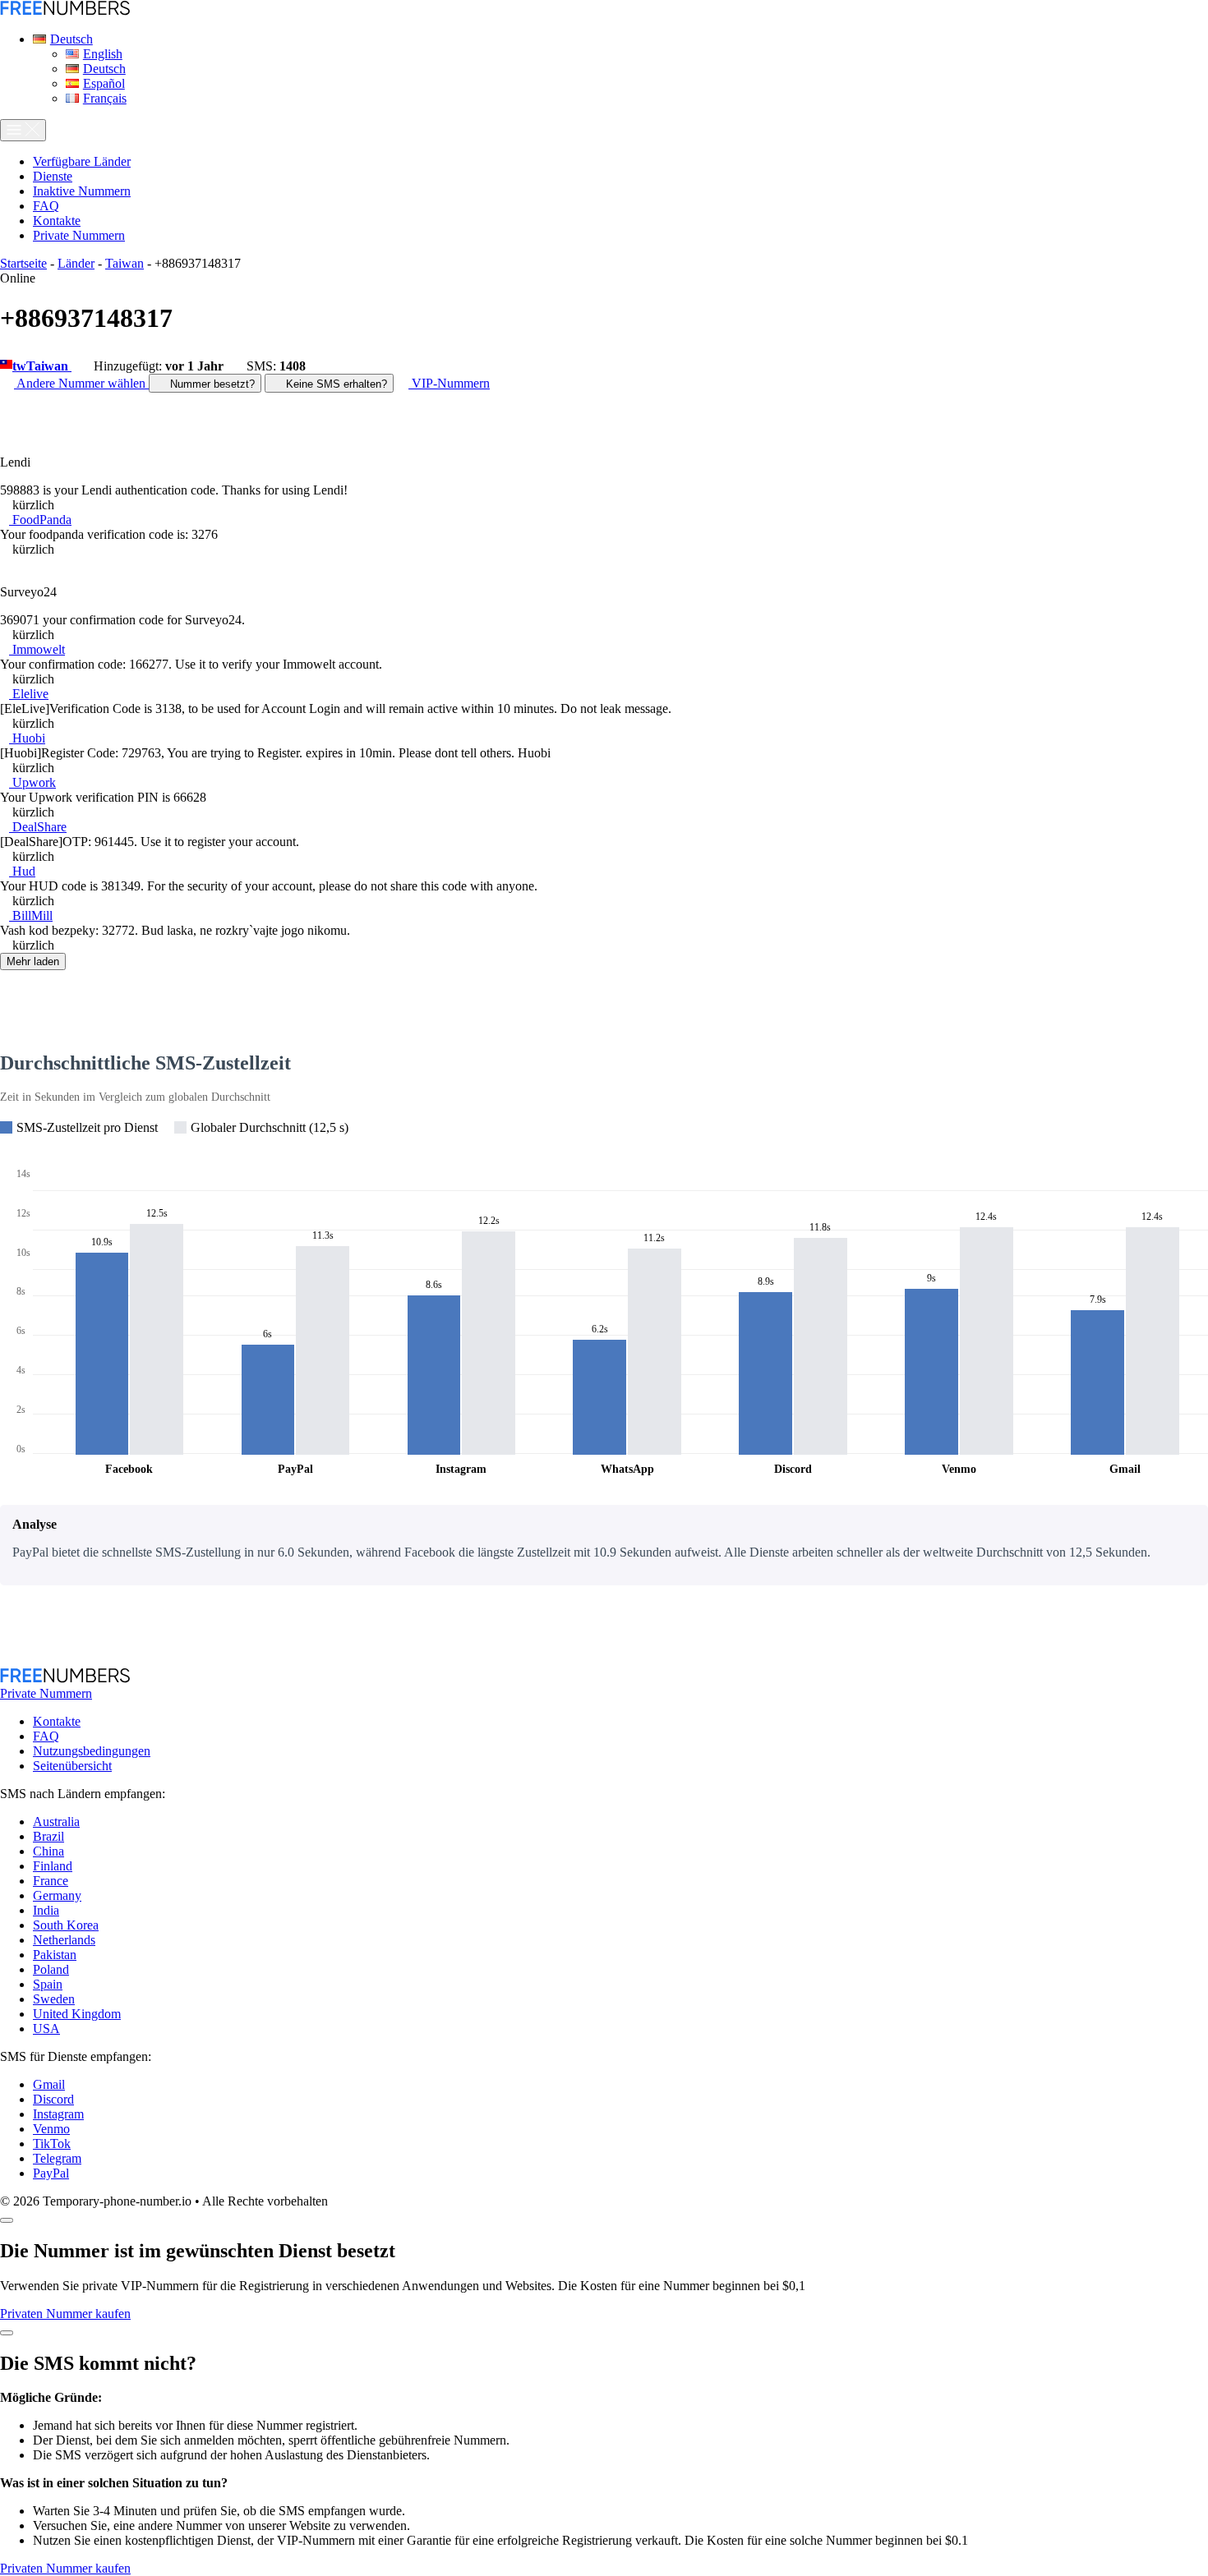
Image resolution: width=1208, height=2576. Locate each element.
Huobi (27, 738)
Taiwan (124, 263)
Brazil (48, 1836)
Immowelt (37, 649)
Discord (53, 2099)
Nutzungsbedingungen (92, 1751)
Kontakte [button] (57, 221)
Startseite (23, 263)
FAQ (46, 1736)
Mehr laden (33, 961)
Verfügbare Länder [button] (82, 161)
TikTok (52, 2144)
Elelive (29, 694)
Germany (57, 1895)
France (51, 1881)
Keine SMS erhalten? (335, 384)
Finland (53, 1866)
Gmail (49, 2084)
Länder (76, 263)
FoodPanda (40, 520)
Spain (48, 1984)
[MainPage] (65, 11)
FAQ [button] (46, 206)
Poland (51, 1969)
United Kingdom (77, 2014)
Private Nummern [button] (79, 235)
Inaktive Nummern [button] (82, 191)
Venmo (51, 2129)
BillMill (31, 915)
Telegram (57, 2158)
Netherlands (64, 1940)
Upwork (32, 782)
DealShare (38, 827)
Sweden (54, 1999)
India (46, 1910)
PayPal (51, 2173)
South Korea (66, 1925)
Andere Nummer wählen (81, 383)
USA (46, 2029)
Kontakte (57, 1721)
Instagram (58, 2114)
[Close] (7, 2220)
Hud (22, 871)
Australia (56, 1822)
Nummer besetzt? (211, 384)
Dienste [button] (53, 176)
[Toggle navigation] (23, 130)
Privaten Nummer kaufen (65, 2314)
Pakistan (55, 1955)
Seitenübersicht (72, 1766)
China (48, 1851)
